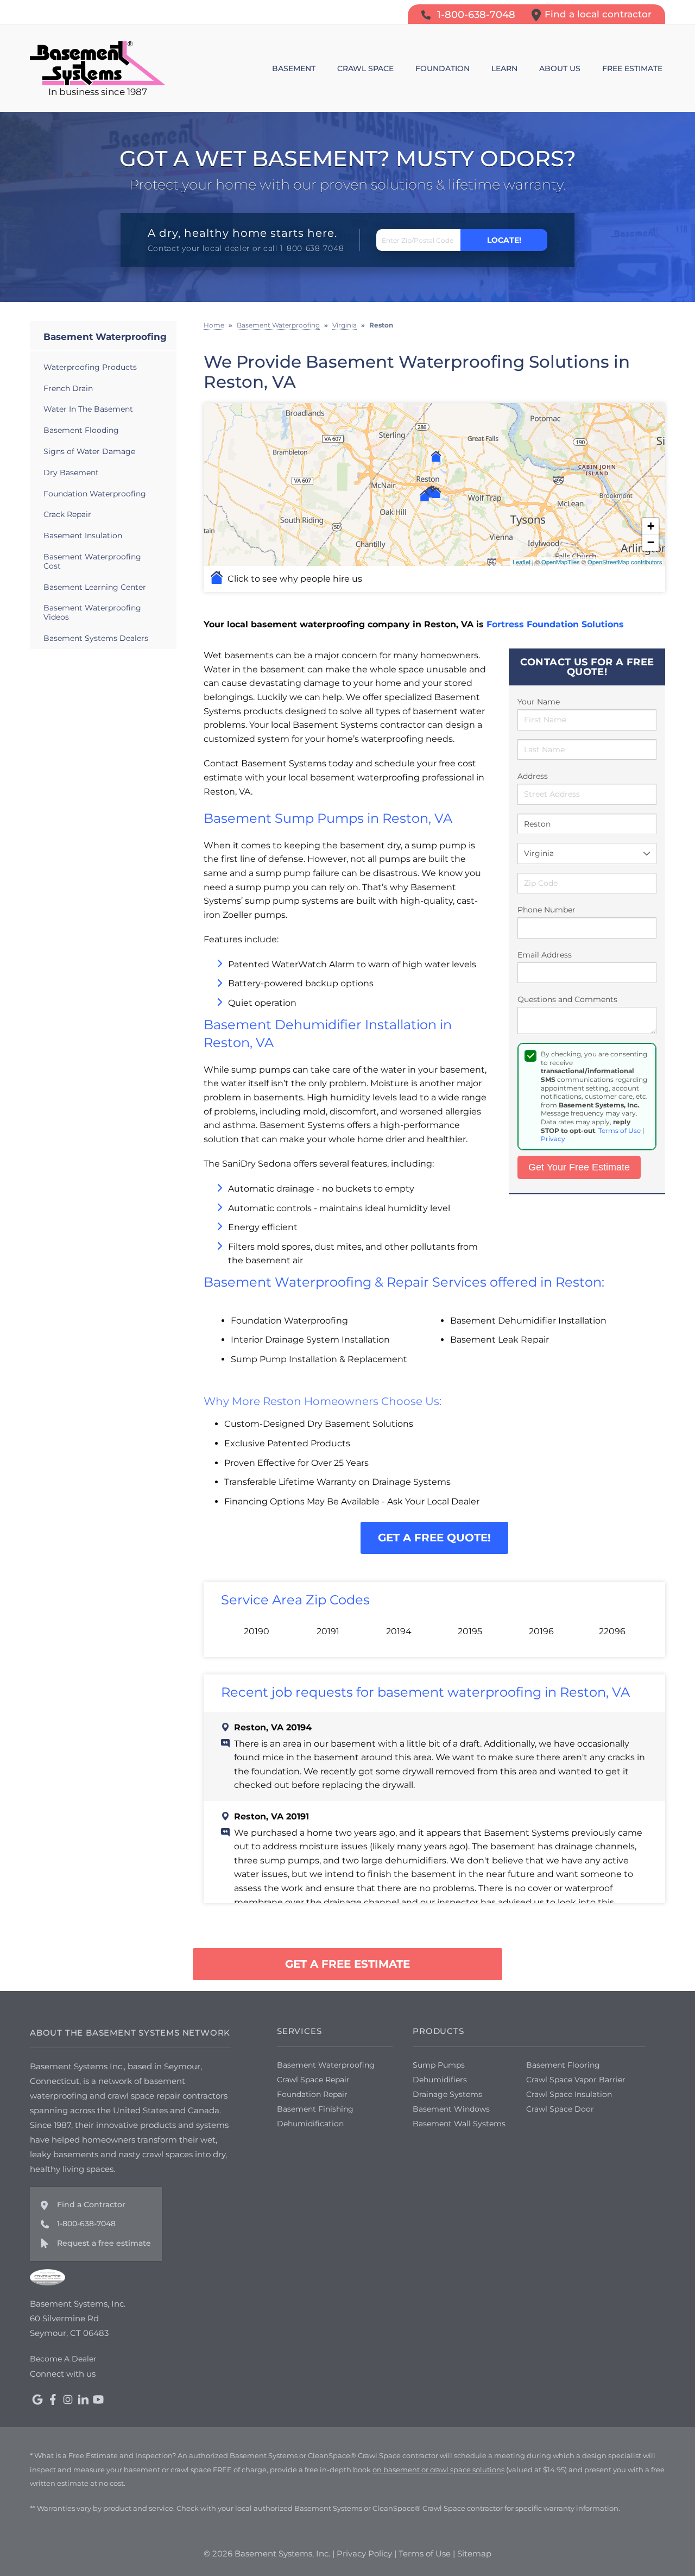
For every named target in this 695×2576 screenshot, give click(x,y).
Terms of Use (620, 1130)
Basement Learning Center (95, 587)
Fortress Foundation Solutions (555, 624)
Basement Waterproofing (105, 337)
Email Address (545, 955)
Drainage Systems (447, 2094)
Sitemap (474, 2553)
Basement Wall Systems (459, 2124)
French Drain (68, 388)
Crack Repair (67, 514)
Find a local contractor (598, 14)
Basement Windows (451, 2109)
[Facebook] (53, 2399)
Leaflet (522, 562)
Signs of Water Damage (89, 451)
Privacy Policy (364, 2553)
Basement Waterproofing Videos (92, 612)
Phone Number (546, 910)
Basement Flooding (81, 430)
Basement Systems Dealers (96, 638)
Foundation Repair (312, 2094)
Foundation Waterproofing (95, 494)
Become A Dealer (63, 2359)
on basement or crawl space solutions (438, 2470)
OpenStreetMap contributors (625, 562)
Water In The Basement (88, 409)
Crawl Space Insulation (569, 2094)
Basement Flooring (563, 2065)
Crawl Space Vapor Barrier (576, 2080)
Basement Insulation (83, 536)
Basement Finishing (315, 2109)
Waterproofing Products (90, 367)
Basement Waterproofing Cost (92, 561)
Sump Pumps (439, 2065)
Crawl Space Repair (313, 2080)
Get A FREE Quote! (434, 1538)
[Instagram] (68, 2399)
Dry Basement (71, 473)
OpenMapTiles (561, 562)
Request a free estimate (104, 2243)
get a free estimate (347, 1964)
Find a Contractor (91, 2205)
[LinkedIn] (83, 2399)
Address (533, 776)
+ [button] (651, 526)
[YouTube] (98, 2399)
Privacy (553, 1139)
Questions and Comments (567, 999)
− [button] (651, 542)
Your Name (539, 702)
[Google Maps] (37, 2399)
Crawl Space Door (560, 2109)
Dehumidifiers (440, 2080)
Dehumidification (310, 2124)
